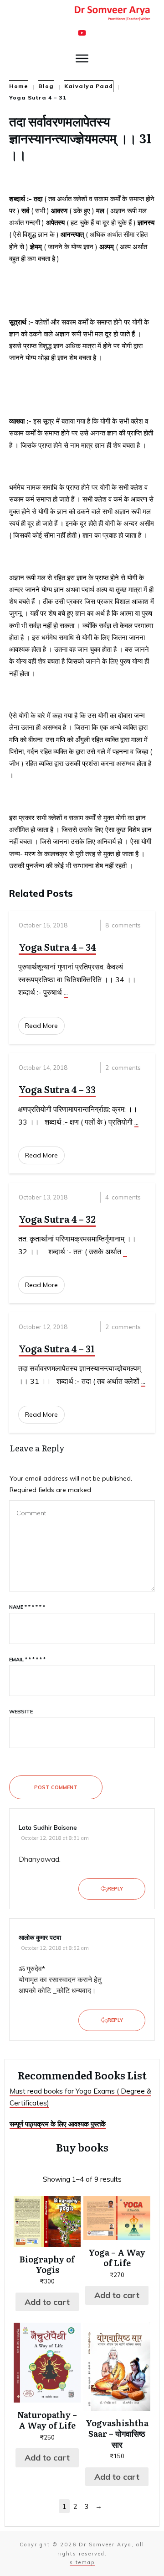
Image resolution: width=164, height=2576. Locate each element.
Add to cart (47, 2302)
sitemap (82, 2562)
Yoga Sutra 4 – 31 (57, 1348)
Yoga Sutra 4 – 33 (57, 1089)
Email (27, 1660)
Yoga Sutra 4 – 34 (57, 947)
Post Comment (56, 1787)
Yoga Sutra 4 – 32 (57, 1219)
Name (27, 1607)
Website (21, 1712)
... (66, 992)
